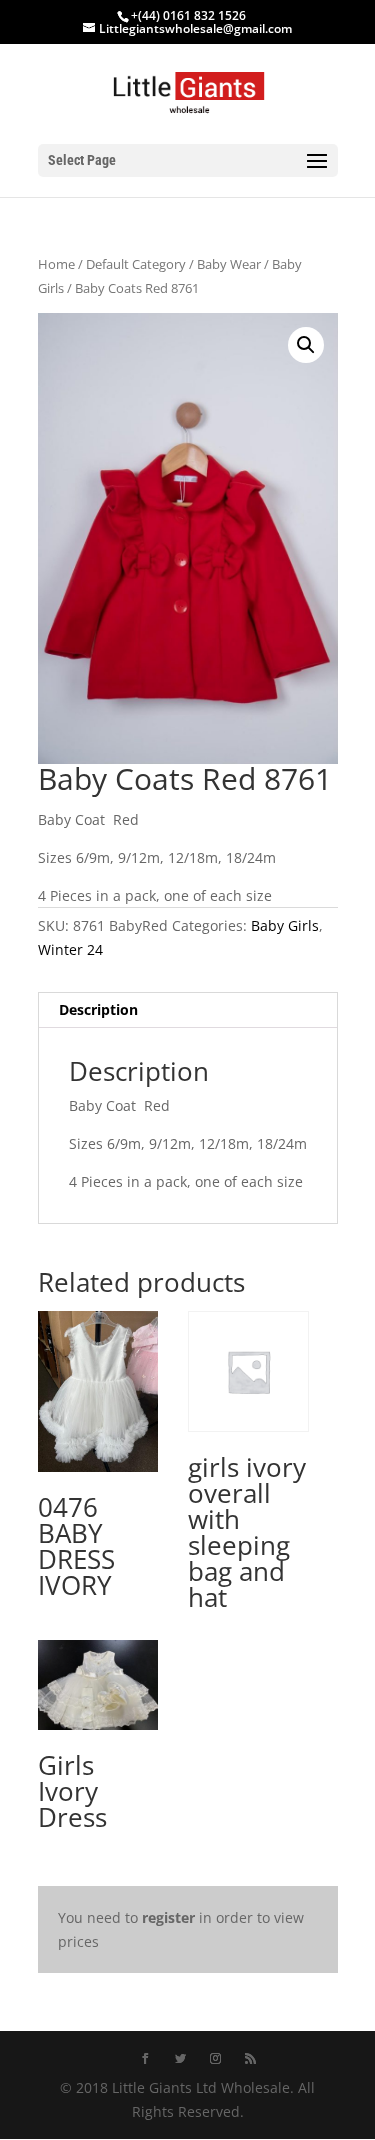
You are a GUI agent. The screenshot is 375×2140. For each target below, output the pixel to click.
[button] (306, 345)
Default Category (136, 264)
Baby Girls (285, 925)
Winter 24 (70, 949)
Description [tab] (98, 1009)
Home (56, 264)
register (168, 1917)
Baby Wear (229, 264)
